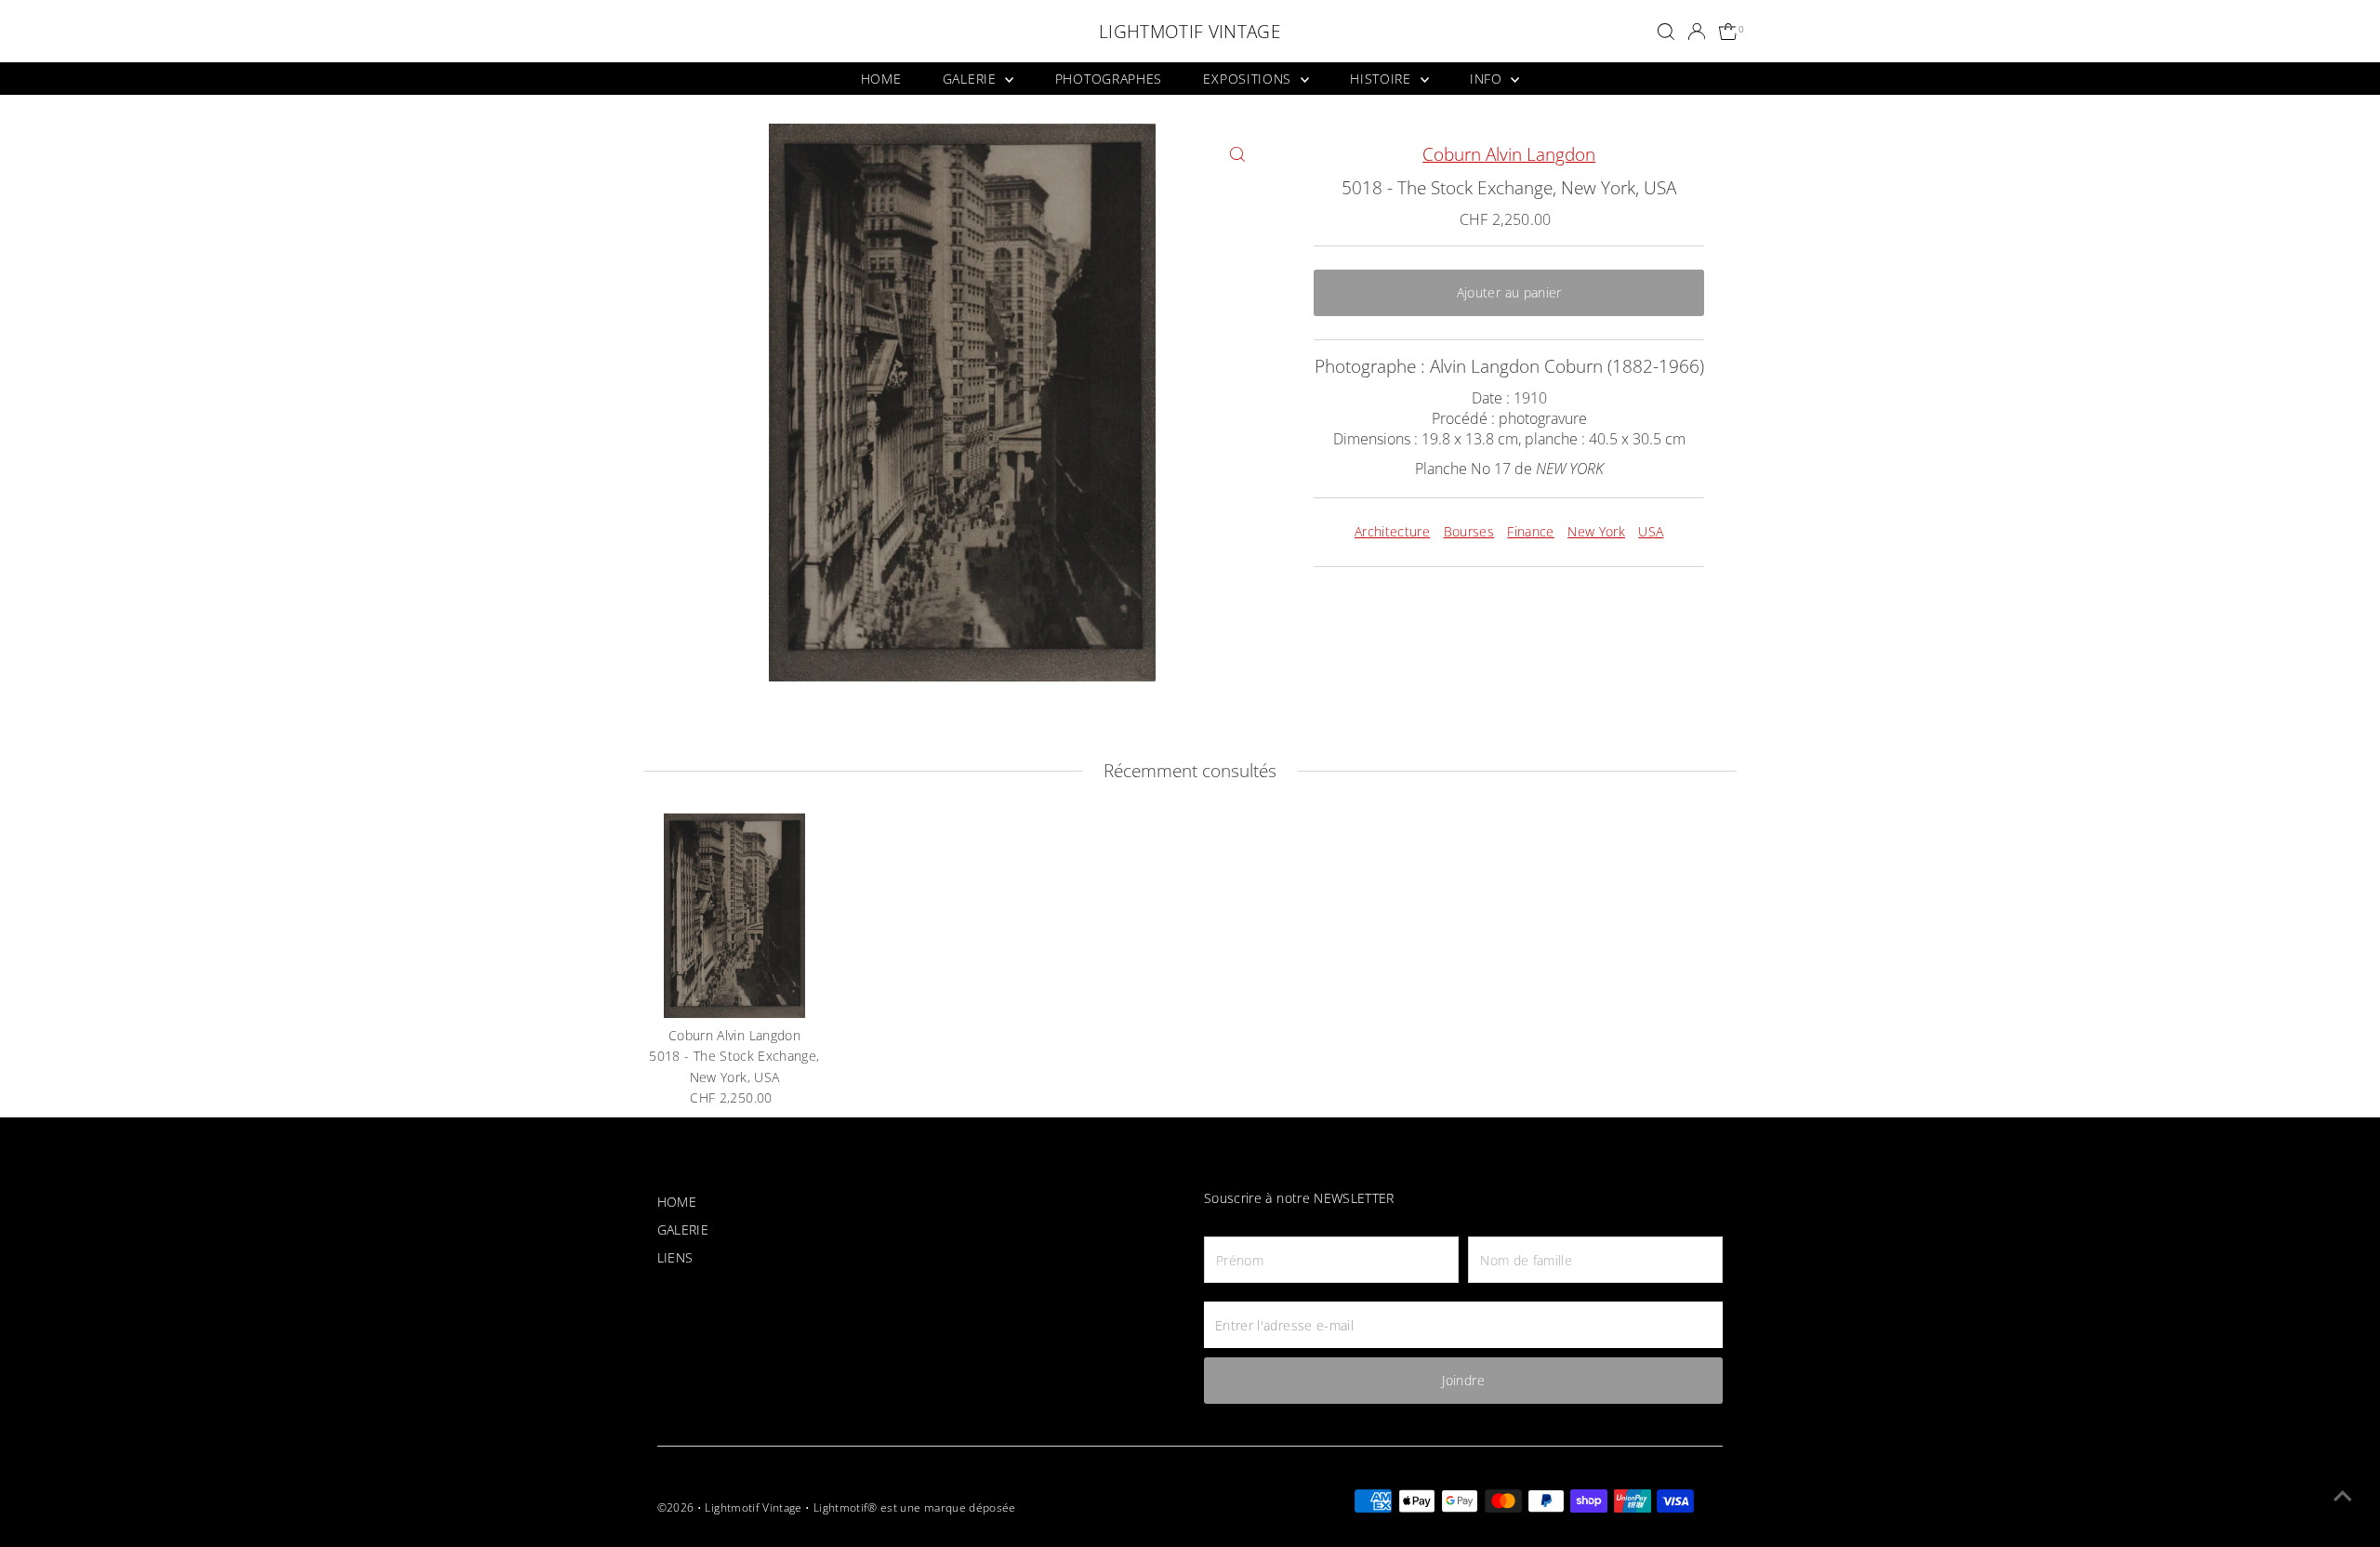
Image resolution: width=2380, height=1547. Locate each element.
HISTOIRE (1382, 79)
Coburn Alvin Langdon (1509, 154)
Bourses (1469, 531)
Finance (1530, 531)
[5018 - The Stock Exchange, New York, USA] (734, 916)
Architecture (1392, 531)
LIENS (675, 1257)
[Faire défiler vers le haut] (2343, 1496)
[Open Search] (1666, 32)
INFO (1488, 79)
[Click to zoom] (1237, 154)
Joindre (1463, 1380)
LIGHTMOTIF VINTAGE (1190, 32)
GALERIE (972, 79)
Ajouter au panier (1509, 292)
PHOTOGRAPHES (1109, 79)
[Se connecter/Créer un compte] (1697, 32)
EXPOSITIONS (1249, 79)
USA (1651, 531)
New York (1596, 531)
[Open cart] (1729, 32)
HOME (881, 79)
